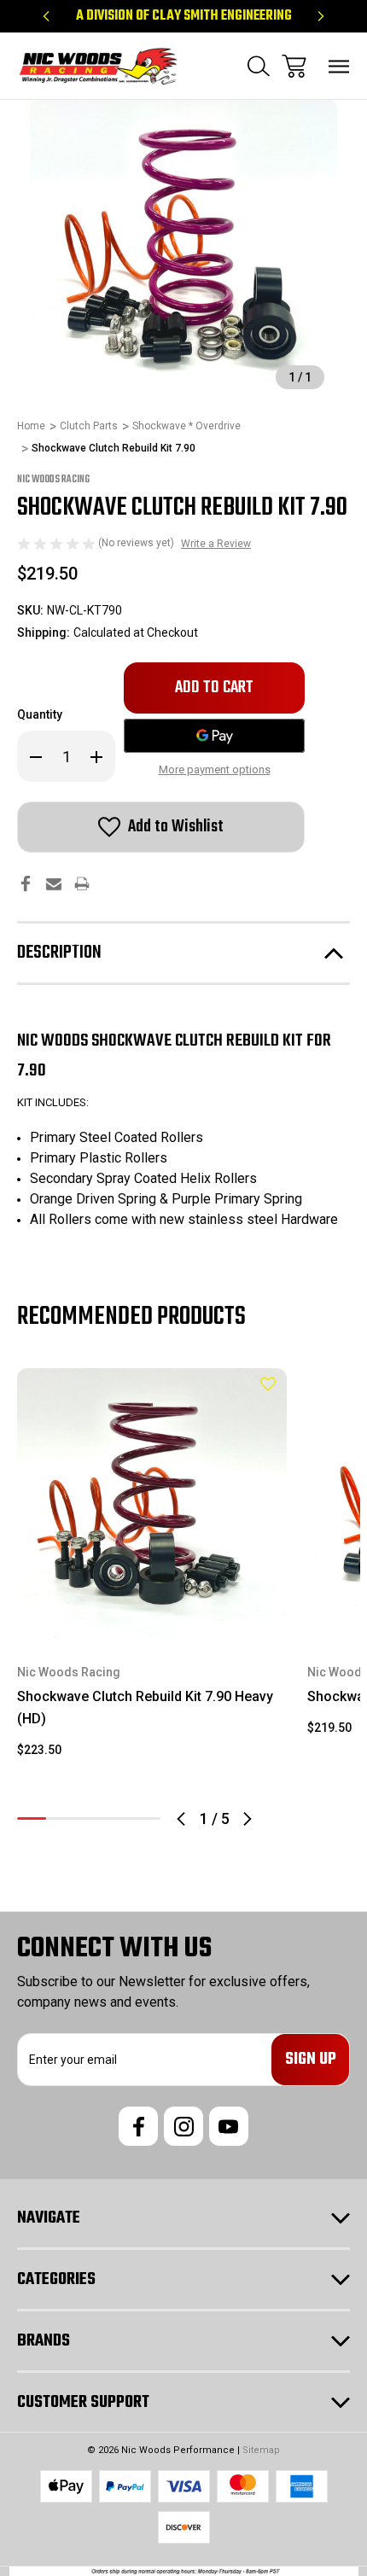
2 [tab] (61, 1818)
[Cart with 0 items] (294, 66)
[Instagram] (183, 2126)
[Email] (54, 884)
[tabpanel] (152, 1570)
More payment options (215, 769)
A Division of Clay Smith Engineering (184, 16)
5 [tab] (146, 1818)
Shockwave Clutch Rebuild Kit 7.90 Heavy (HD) (145, 1708)
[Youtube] (229, 2126)
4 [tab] (118, 1818)
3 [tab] (89, 1818)
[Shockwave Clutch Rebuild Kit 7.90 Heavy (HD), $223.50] (152, 1503)
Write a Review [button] (216, 544)
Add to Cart (152, 1615)
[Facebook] (26, 884)
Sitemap (261, 2450)
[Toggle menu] (339, 66)
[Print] (82, 884)
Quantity (40, 714)
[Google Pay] (214, 736)
